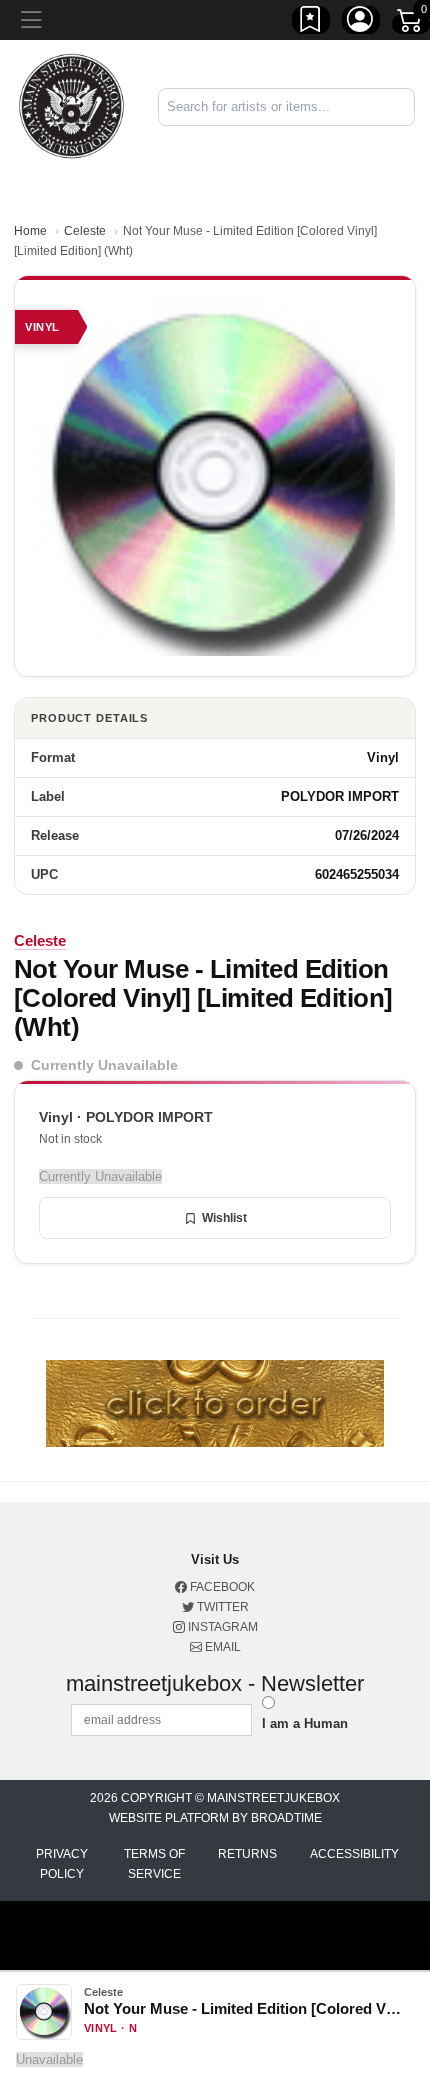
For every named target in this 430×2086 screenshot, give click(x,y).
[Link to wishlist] (311, 23)
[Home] (71, 105)
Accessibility (354, 1854)
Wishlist (224, 1218)
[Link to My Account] (361, 23)
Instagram (221, 1627)
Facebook (221, 1587)
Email (221, 1647)
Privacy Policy (62, 1864)
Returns (247, 1854)
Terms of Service (154, 1864)
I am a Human (305, 1723)
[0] (411, 24)
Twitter (221, 1607)
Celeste (85, 231)
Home (30, 231)
